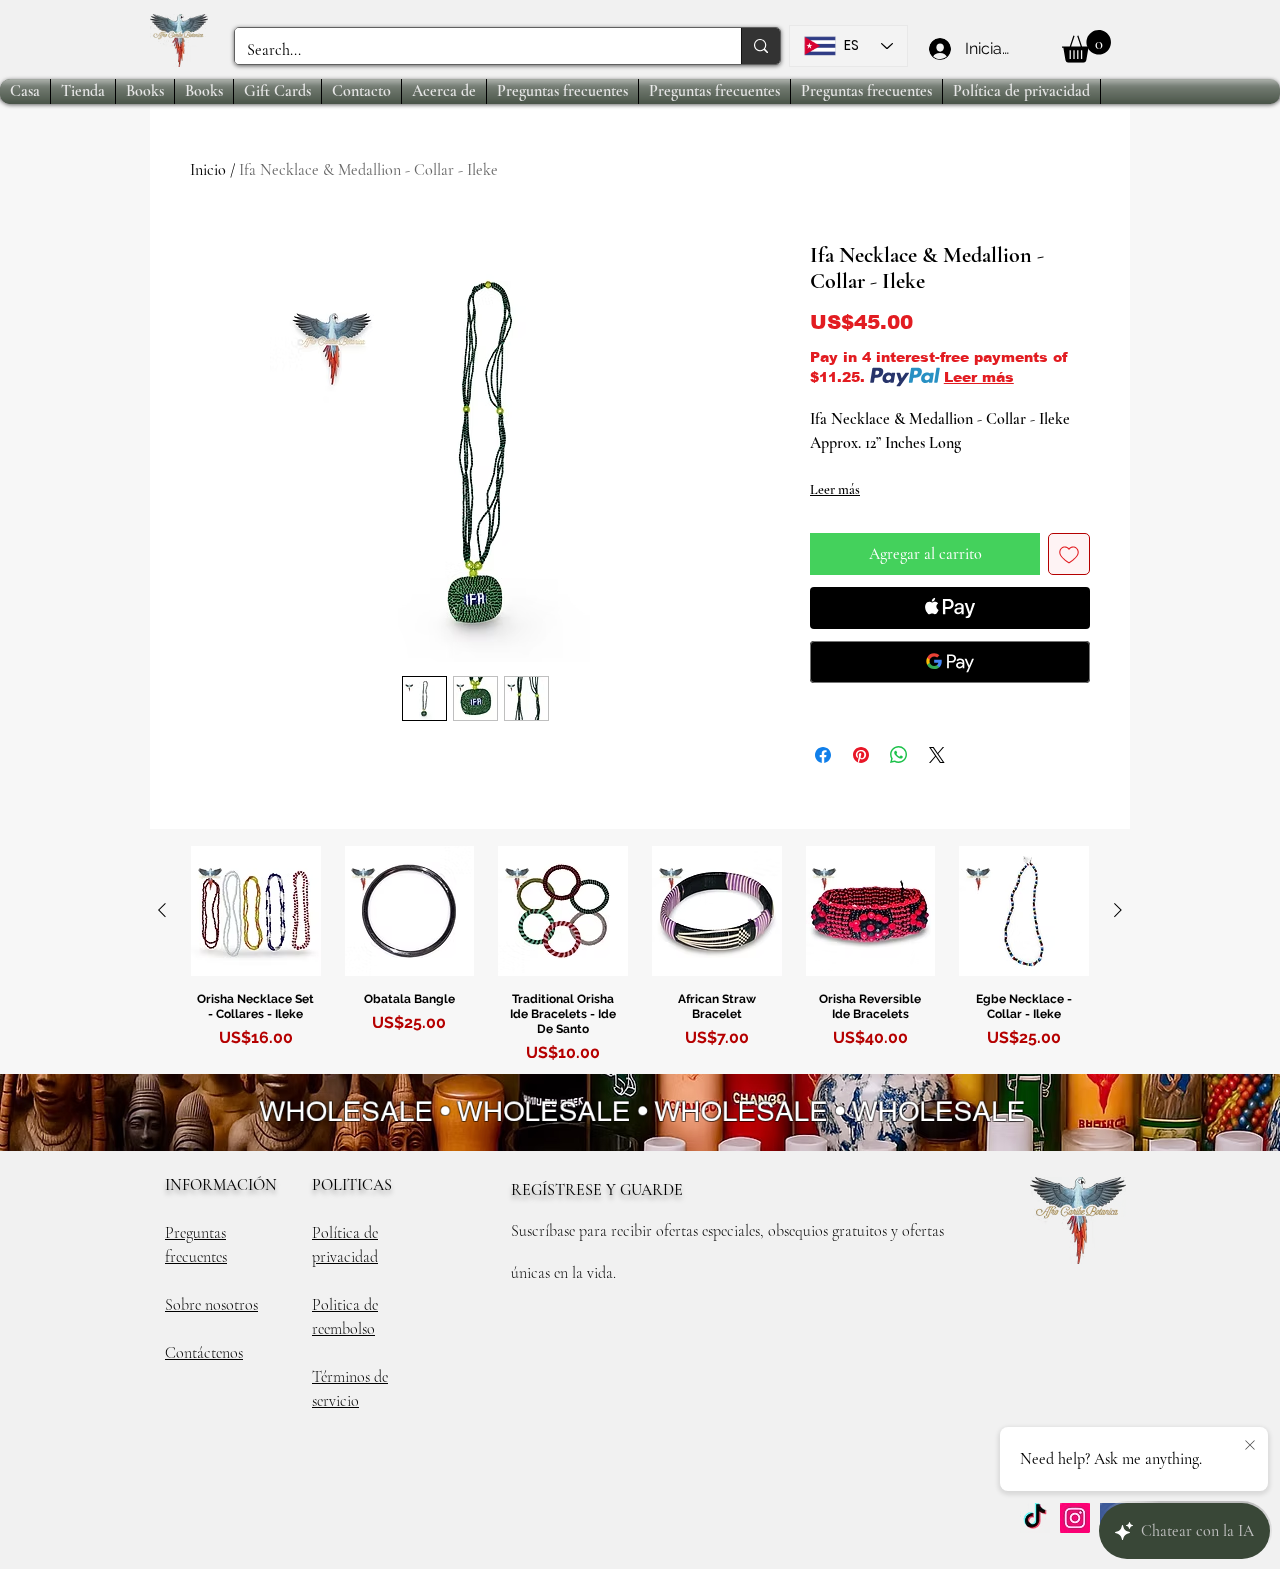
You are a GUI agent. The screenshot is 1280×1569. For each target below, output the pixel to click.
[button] (1086, 46)
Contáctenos (204, 1353)
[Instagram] (1075, 1518)
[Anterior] (162, 910)
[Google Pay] (950, 662)
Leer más (979, 377)
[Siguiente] (1118, 910)
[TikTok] (1035, 1518)
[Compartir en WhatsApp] (899, 755)
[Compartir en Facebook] (823, 755)
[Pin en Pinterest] (861, 755)
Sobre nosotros (211, 1305)
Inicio (208, 170)
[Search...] (760, 46)
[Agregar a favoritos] (1069, 554)
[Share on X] (937, 755)
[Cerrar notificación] (1250, 1446)
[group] (640, 958)
